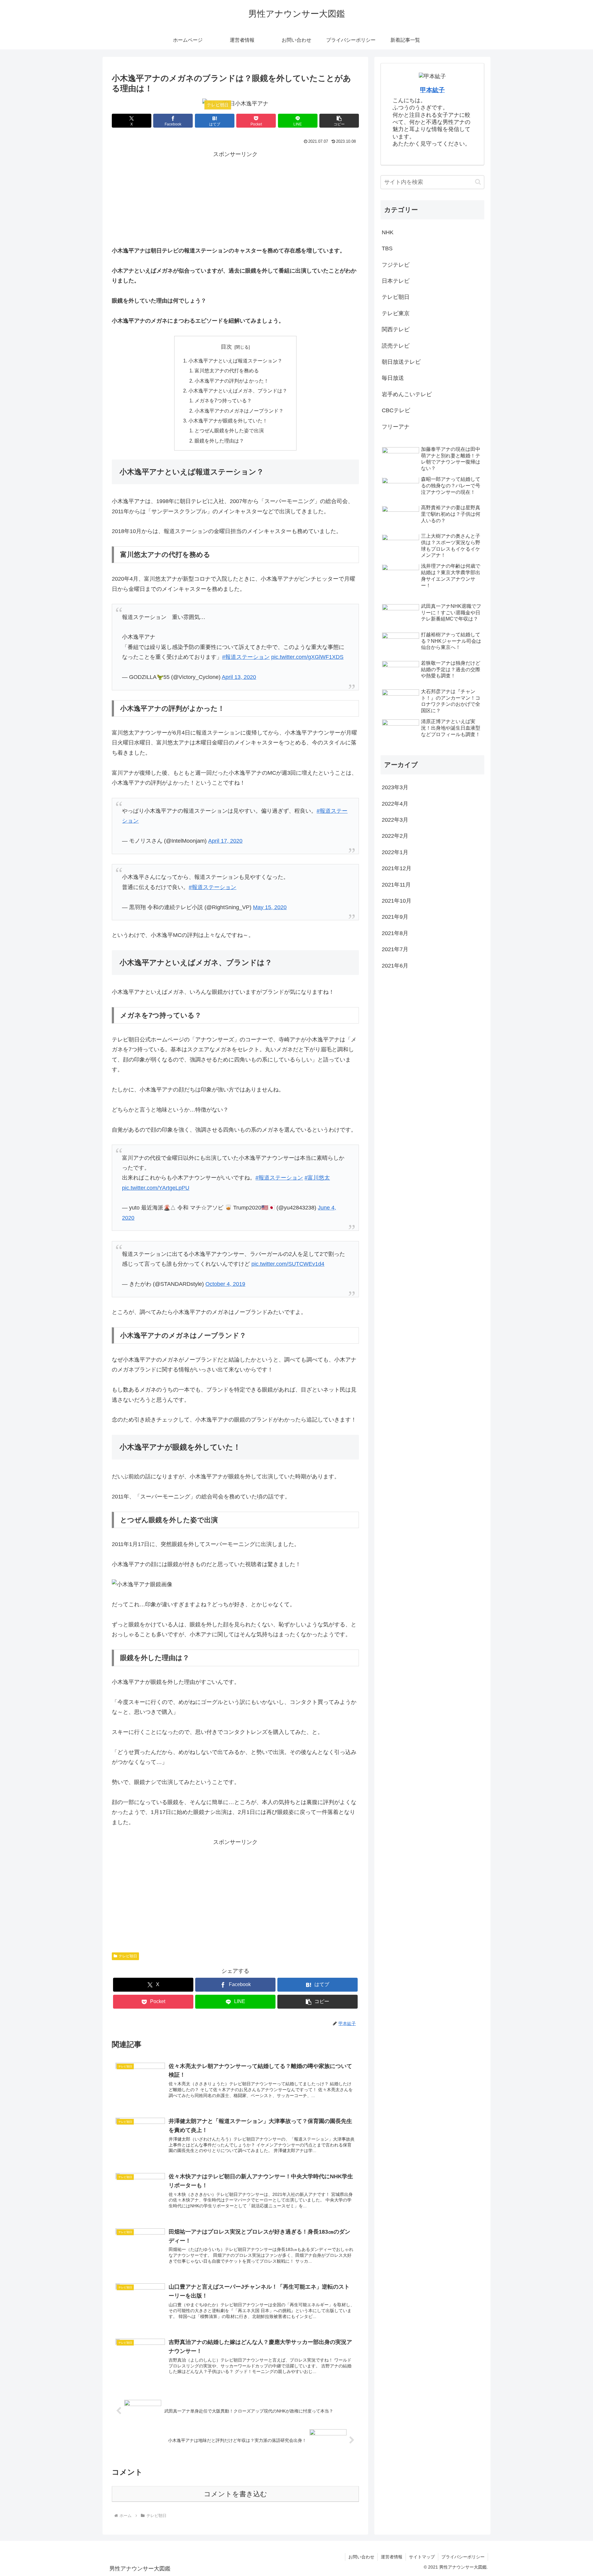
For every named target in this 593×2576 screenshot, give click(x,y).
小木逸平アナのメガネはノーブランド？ (239, 411)
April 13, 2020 (239, 677)
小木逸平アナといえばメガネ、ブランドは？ (238, 391)
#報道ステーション (246, 657)
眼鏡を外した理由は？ (219, 441)
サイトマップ (422, 2557)
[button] (339, 121)
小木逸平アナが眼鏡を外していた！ (228, 421)
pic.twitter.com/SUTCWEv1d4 (288, 1264)
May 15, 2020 (270, 907)
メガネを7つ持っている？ (223, 400)
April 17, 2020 (225, 841)
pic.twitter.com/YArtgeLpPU (156, 1188)
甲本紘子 (432, 90)
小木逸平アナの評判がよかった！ (232, 381)
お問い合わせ (361, 2557)
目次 (226, 347)
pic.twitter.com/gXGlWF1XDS (307, 657)
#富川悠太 (317, 1178)
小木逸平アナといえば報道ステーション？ (235, 361)
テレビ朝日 (128, 1956)
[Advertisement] (235, 202)
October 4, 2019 (225, 1284)
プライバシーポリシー (463, 2557)
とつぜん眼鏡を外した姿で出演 (229, 430)
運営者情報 (392, 2557)
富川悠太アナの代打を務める (227, 371)
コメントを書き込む (236, 2494)
